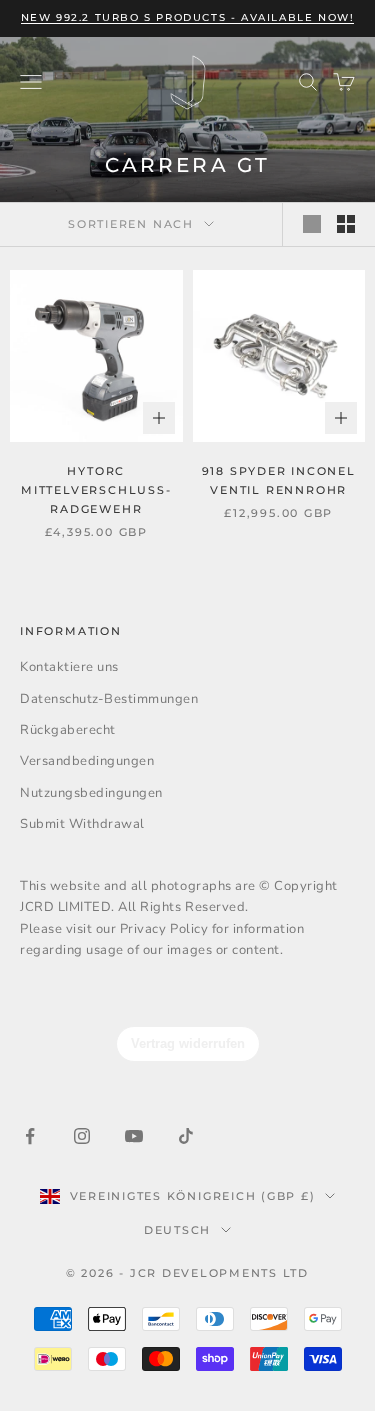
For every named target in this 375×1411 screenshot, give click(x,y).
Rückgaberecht (68, 730)
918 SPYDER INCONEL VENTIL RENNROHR (279, 480)
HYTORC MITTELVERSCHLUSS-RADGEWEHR (96, 490)
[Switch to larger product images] (312, 224)
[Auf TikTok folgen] (186, 1136)
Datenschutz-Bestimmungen (109, 699)
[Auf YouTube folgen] (134, 1136)
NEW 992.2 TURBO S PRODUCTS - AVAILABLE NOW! (188, 17)
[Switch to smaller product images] (346, 224)
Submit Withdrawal (82, 824)
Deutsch (177, 1230)
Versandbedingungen (87, 761)
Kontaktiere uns (69, 667)
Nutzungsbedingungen (91, 793)
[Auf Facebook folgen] (30, 1136)
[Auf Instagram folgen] (82, 1136)
